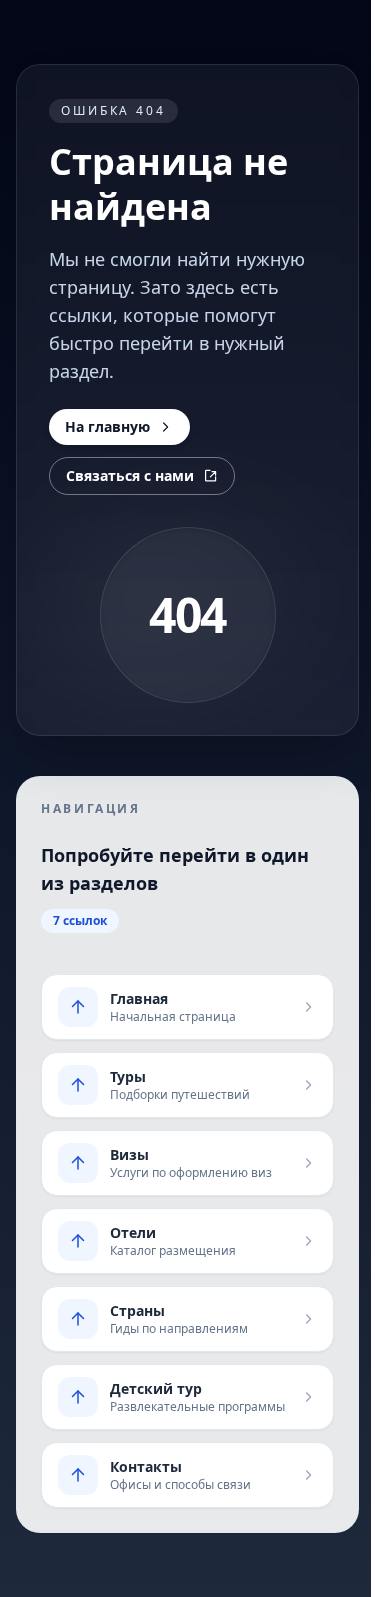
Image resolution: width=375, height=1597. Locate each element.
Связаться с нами (130, 475)
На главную (107, 426)
